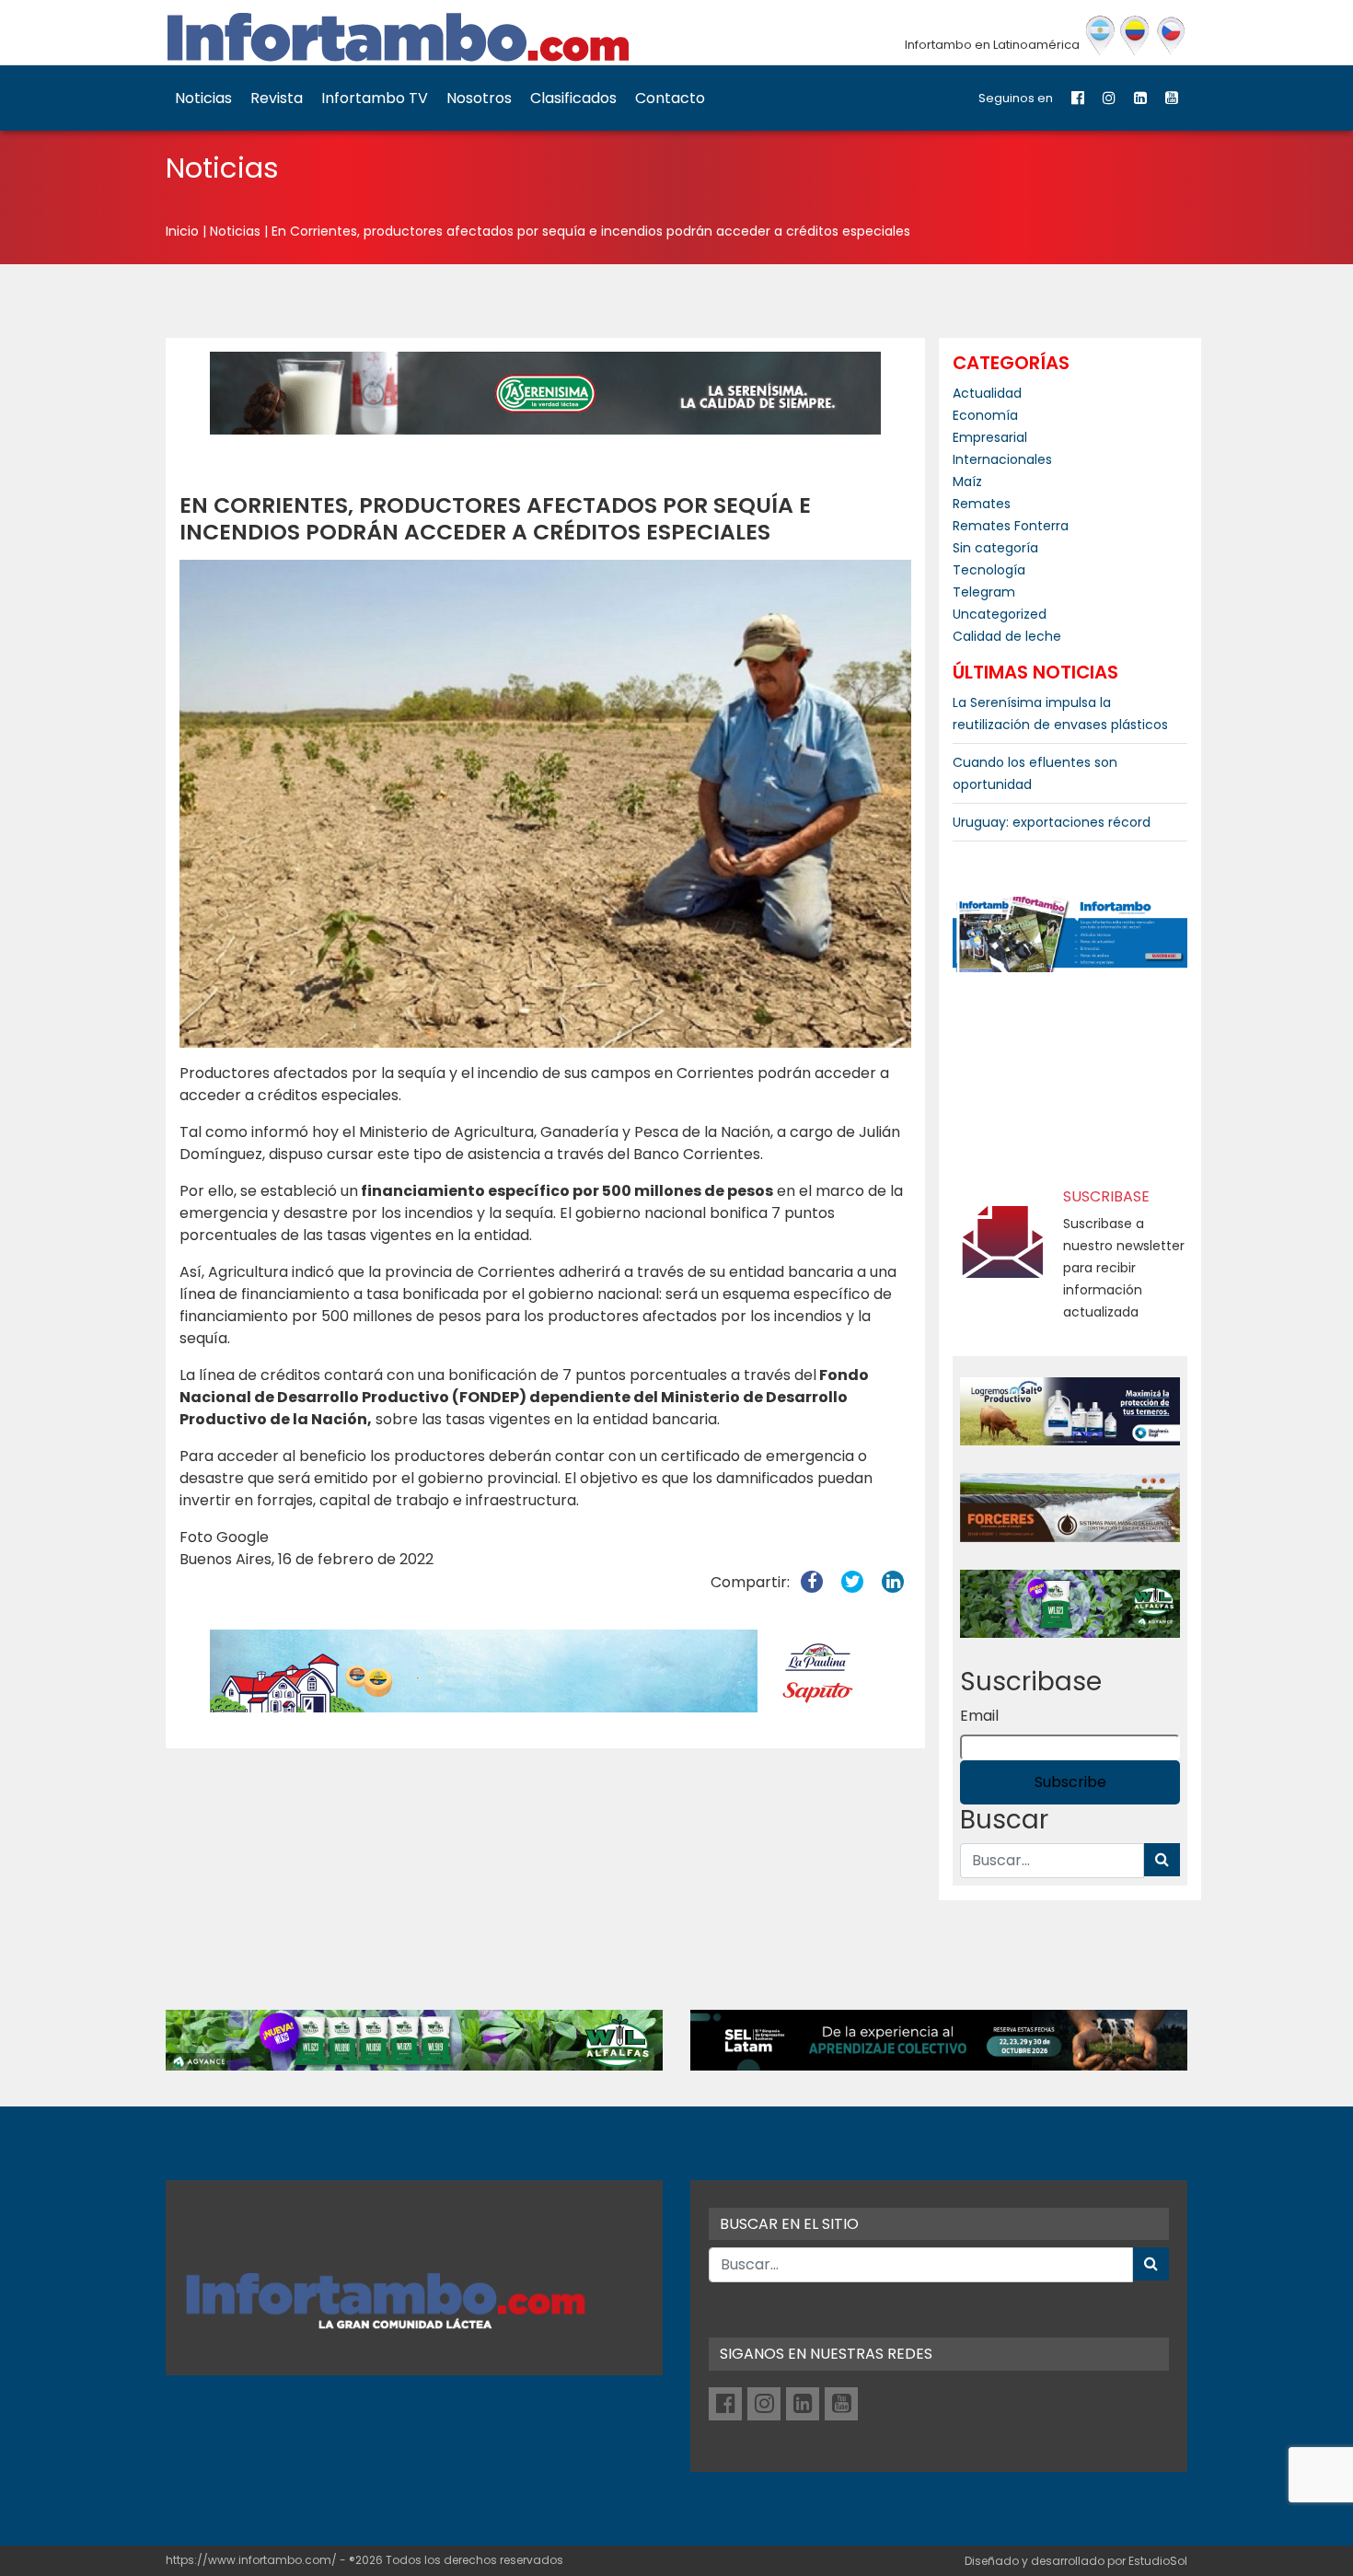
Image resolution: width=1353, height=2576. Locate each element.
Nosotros (479, 98)
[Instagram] (1109, 98)
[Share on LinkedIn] (893, 1582)
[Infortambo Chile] (1171, 36)
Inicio (182, 231)
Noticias (203, 98)
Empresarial (990, 437)
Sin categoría (995, 548)
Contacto (670, 98)
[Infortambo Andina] (1135, 36)
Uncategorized (1000, 614)
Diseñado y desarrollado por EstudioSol (1076, 2561)
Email (979, 1716)
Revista (277, 98)
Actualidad (987, 393)
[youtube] (1172, 98)
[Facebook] (1078, 98)
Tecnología (989, 570)
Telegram (984, 592)
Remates (982, 504)
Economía (985, 415)
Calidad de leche (1007, 636)
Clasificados (573, 98)
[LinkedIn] (1140, 98)
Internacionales (1002, 459)
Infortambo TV (375, 98)
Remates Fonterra (1011, 526)
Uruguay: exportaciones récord (1052, 822)
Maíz (967, 482)
